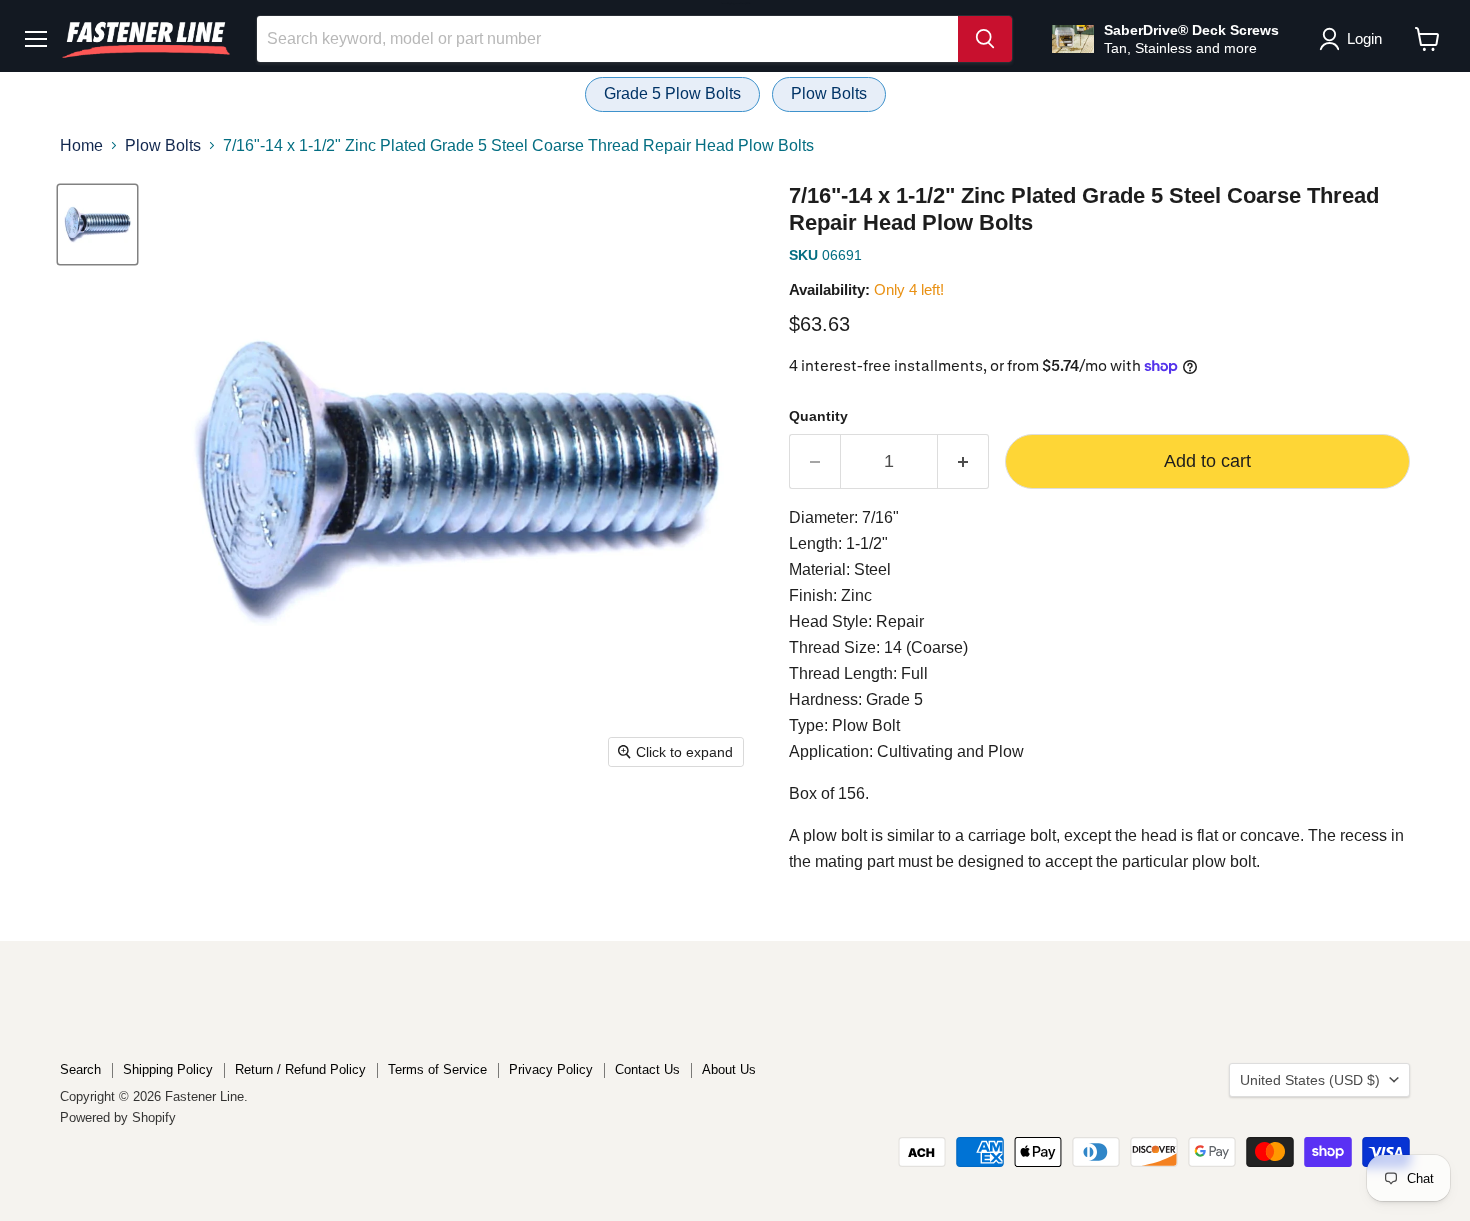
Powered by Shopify (118, 1117)
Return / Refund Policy (300, 1069)
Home (81, 145)
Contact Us (647, 1069)
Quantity (818, 416)
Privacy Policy (551, 1069)
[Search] (985, 39)
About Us (729, 1069)
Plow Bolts (829, 93)
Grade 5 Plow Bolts (672, 93)
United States (1310, 1080)
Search (80, 1069)
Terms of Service (437, 1069)
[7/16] (97, 224)
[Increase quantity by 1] (963, 461)
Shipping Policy (168, 1069)
